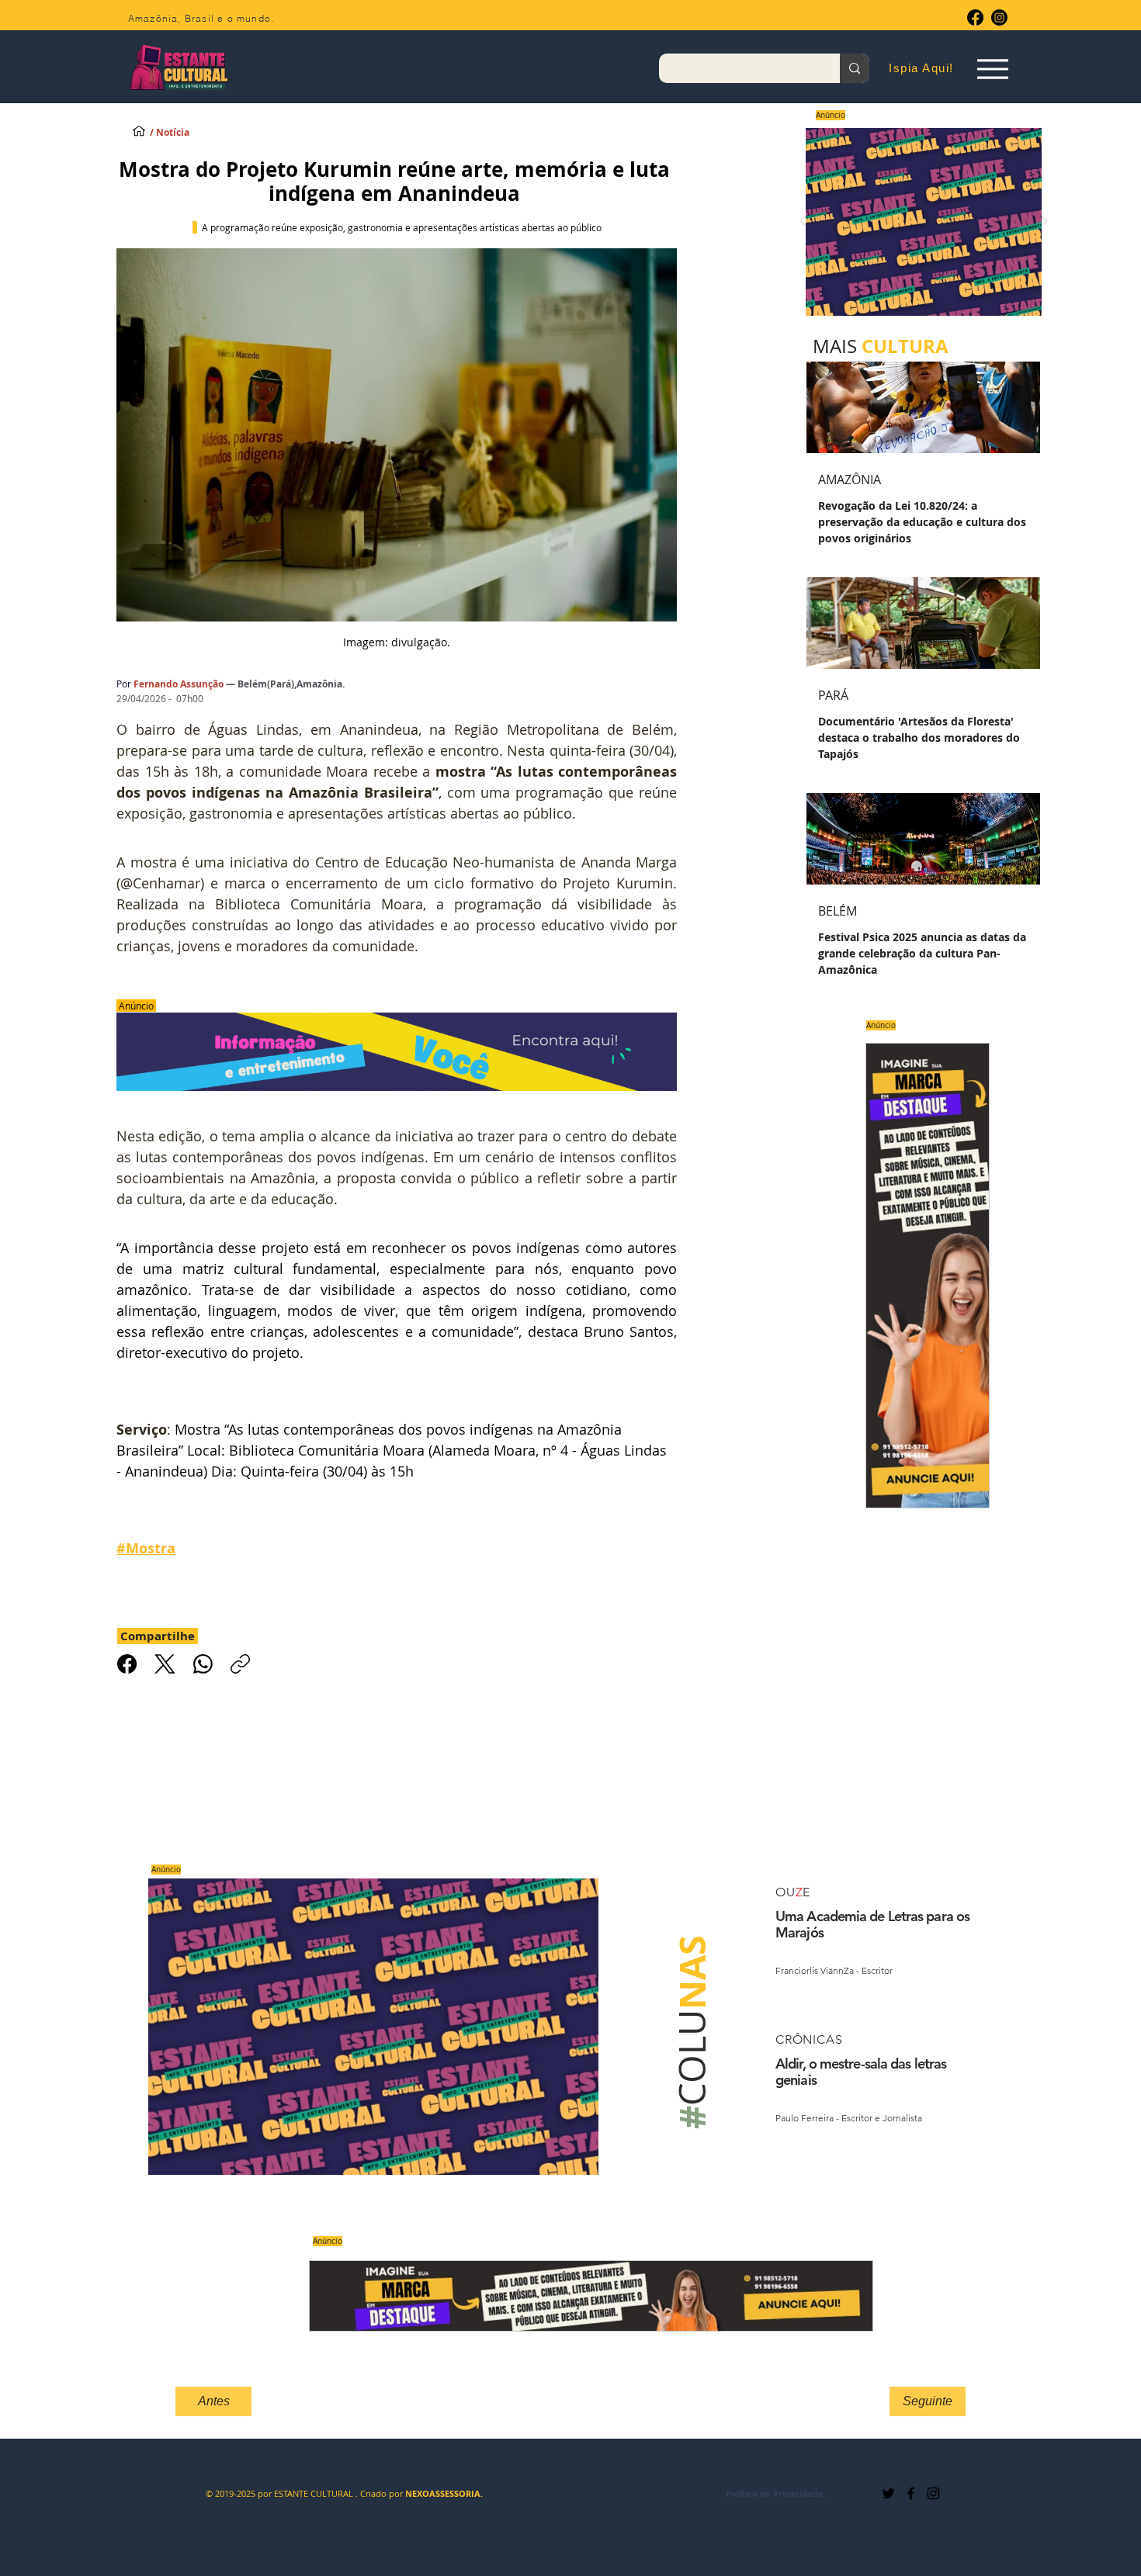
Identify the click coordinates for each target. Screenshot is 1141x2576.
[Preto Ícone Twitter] (888, 2493)
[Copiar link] (240, 1664)
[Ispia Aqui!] (139, 130)
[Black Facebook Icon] (911, 2493)
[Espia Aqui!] (992, 69)
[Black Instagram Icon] (933, 2493)
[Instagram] (999, 17)
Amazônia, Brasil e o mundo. (201, 18)
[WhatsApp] (203, 1664)
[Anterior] (803, 222)
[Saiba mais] (919, 222)
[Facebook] (975, 17)
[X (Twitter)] (165, 1664)
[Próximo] (1044, 222)
